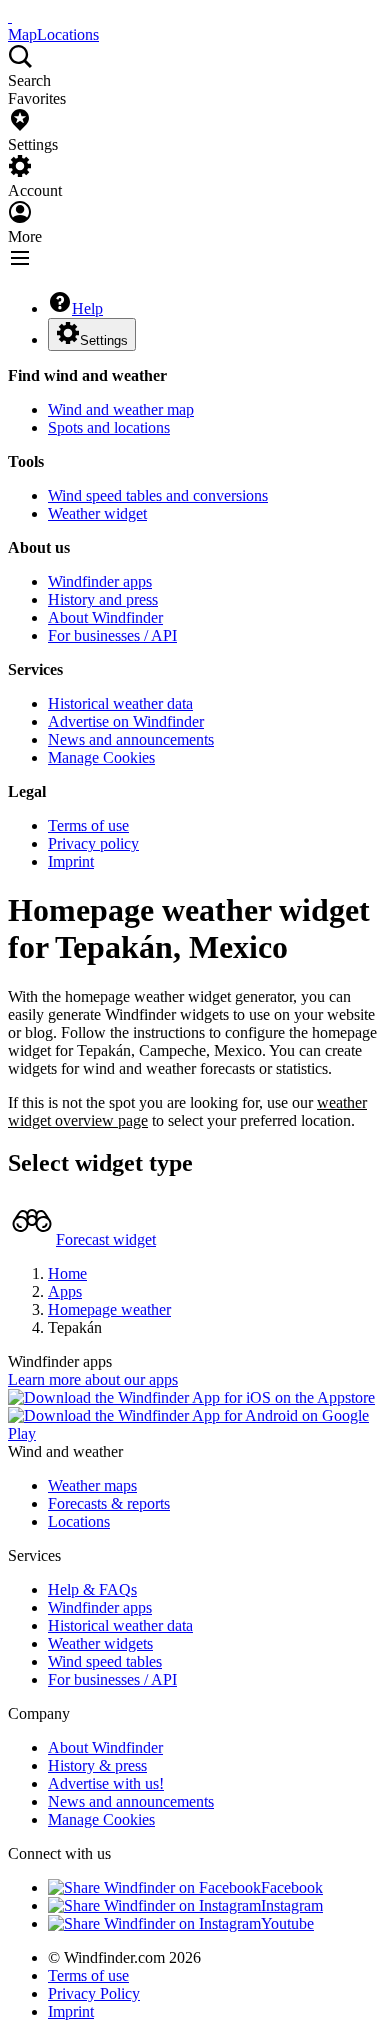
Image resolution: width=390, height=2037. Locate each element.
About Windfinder (105, 617)
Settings (104, 340)
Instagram (292, 1905)
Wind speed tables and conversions (158, 495)
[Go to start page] (10, 16)
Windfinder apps (100, 581)
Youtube (287, 1923)
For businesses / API (112, 635)
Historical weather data (120, 703)
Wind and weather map (121, 409)
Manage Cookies (101, 757)
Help (87, 308)
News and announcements (131, 739)
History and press (103, 599)
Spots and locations (109, 427)
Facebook (292, 1887)
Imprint (71, 861)
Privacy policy (93, 843)
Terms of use (88, 825)
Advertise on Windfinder (126, 721)
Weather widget (97, 513)
